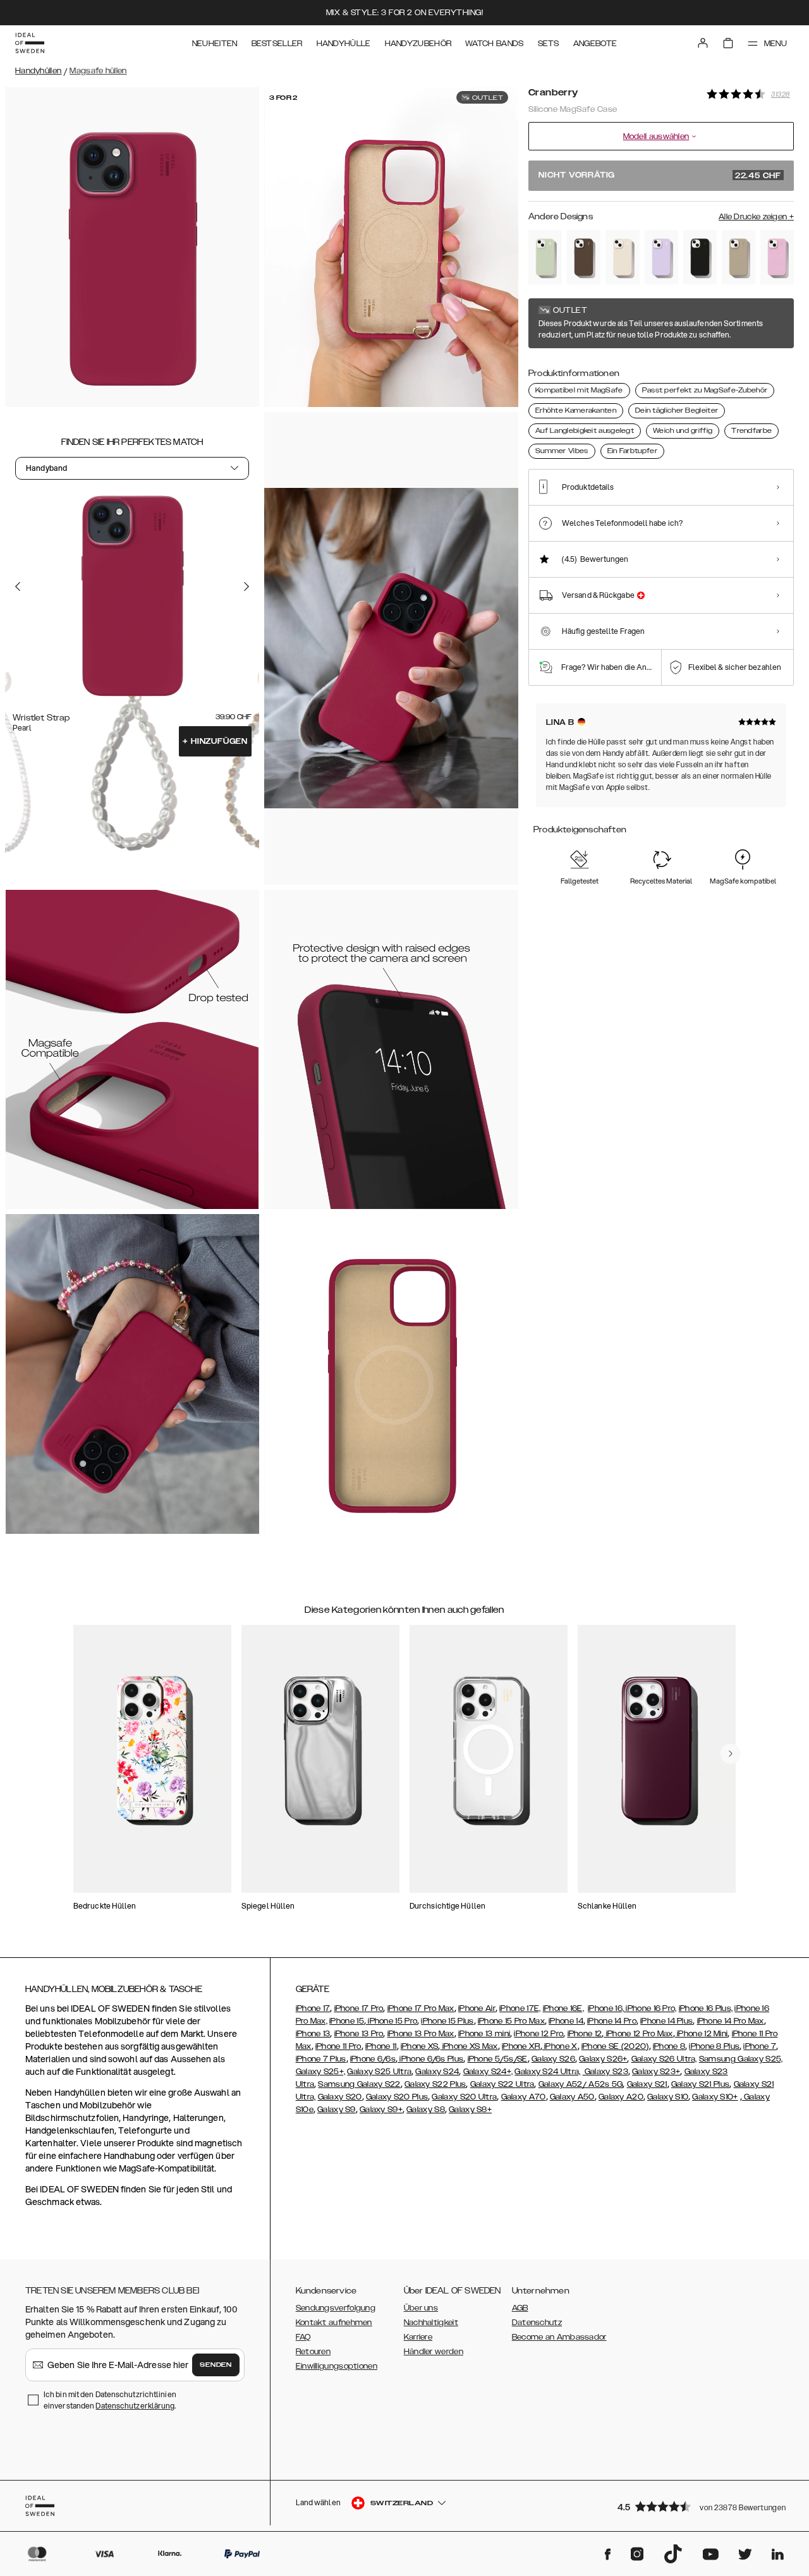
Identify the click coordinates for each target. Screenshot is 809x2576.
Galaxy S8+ (470, 2110)
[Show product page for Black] (700, 257)
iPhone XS (420, 2046)
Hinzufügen (215, 741)
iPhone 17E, (520, 2008)
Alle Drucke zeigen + (756, 217)
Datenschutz (537, 2323)
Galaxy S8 (426, 2110)
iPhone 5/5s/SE (498, 2059)
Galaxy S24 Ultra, (547, 2072)
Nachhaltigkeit (431, 2323)
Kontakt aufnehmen (334, 2323)
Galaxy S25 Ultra (379, 2072)
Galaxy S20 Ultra (464, 2097)
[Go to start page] (30, 43)
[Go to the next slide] (246, 586)
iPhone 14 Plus (666, 2021)
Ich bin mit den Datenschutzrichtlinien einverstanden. (110, 2400)
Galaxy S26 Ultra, (664, 2059)
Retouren (313, 2352)
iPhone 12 (585, 2034)
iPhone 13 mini (484, 2034)
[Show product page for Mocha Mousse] (584, 257)
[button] (702, 2506)
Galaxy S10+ (715, 2097)
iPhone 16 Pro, (651, 2008)
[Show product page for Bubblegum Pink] (777, 257)
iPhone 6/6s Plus (430, 2059)
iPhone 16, (607, 2008)
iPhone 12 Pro (538, 2034)
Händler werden (434, 2352)
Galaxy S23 (605, 2072)
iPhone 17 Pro (359, 2008)
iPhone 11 (381, 2046)
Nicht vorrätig (660, 176)
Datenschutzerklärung (135, 2406)
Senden (216, 2365)
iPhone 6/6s (373, 2059)
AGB (520, 2308)
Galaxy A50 (572, 2097)
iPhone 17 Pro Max (421, 2008)
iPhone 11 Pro (338, 2046)
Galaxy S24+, (488, 2072)
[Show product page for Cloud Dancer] (622, 257)
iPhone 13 (313, 2034)
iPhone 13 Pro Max (421, 2034)
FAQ (303, 2337)
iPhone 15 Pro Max (511, 2021)
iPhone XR (521, 2046)
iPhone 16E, (563, 2008)
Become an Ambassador (559, 2337)
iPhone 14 (566, 2021)
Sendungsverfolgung (336, 2308)
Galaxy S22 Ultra (502, 2084)
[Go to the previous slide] (18, 586)
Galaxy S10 (668, 2097)
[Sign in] (703, 43)
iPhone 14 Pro (612, 2021)
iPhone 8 (669, 2046)
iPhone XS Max (469, 2046)
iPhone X (560, 2046)
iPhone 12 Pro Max (638, 2034)
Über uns (421, 2308)
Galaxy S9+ (381, 2110)
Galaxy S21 (647, 2084)
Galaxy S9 (337, 2110)
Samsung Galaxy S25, (741, 2059)
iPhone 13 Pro (359, 2034)
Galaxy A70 (524, 2097)
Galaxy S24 (437, 2072)
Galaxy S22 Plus (435, 2084)
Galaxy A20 (621, 2097)
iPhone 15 (347, 2021)
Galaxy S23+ (656, 2072)
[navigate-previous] (731, 1754)
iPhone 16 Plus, (706, 2008)
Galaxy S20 (340, 2097)
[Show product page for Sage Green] (545, 257)
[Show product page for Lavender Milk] (661, 257)
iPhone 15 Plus (447, 2021)
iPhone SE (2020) (615, 2046)
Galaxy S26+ (603, 2059)
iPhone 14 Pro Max (731, 2021)
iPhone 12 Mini (702, 2034)
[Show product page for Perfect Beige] (739, 257)
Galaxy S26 (553, 2059)
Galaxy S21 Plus (701, 2084)
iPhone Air (477, 2008)
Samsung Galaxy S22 (359, 2084)
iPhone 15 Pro (392, 2021)
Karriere (418, 2337)
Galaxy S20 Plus (397, 2097)
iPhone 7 (759, 2046)
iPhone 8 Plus (714, 2046)
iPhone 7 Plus (321, 2059)
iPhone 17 (313, 2008)
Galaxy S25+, (321, 2072)
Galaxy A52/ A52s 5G (581, 2084)
